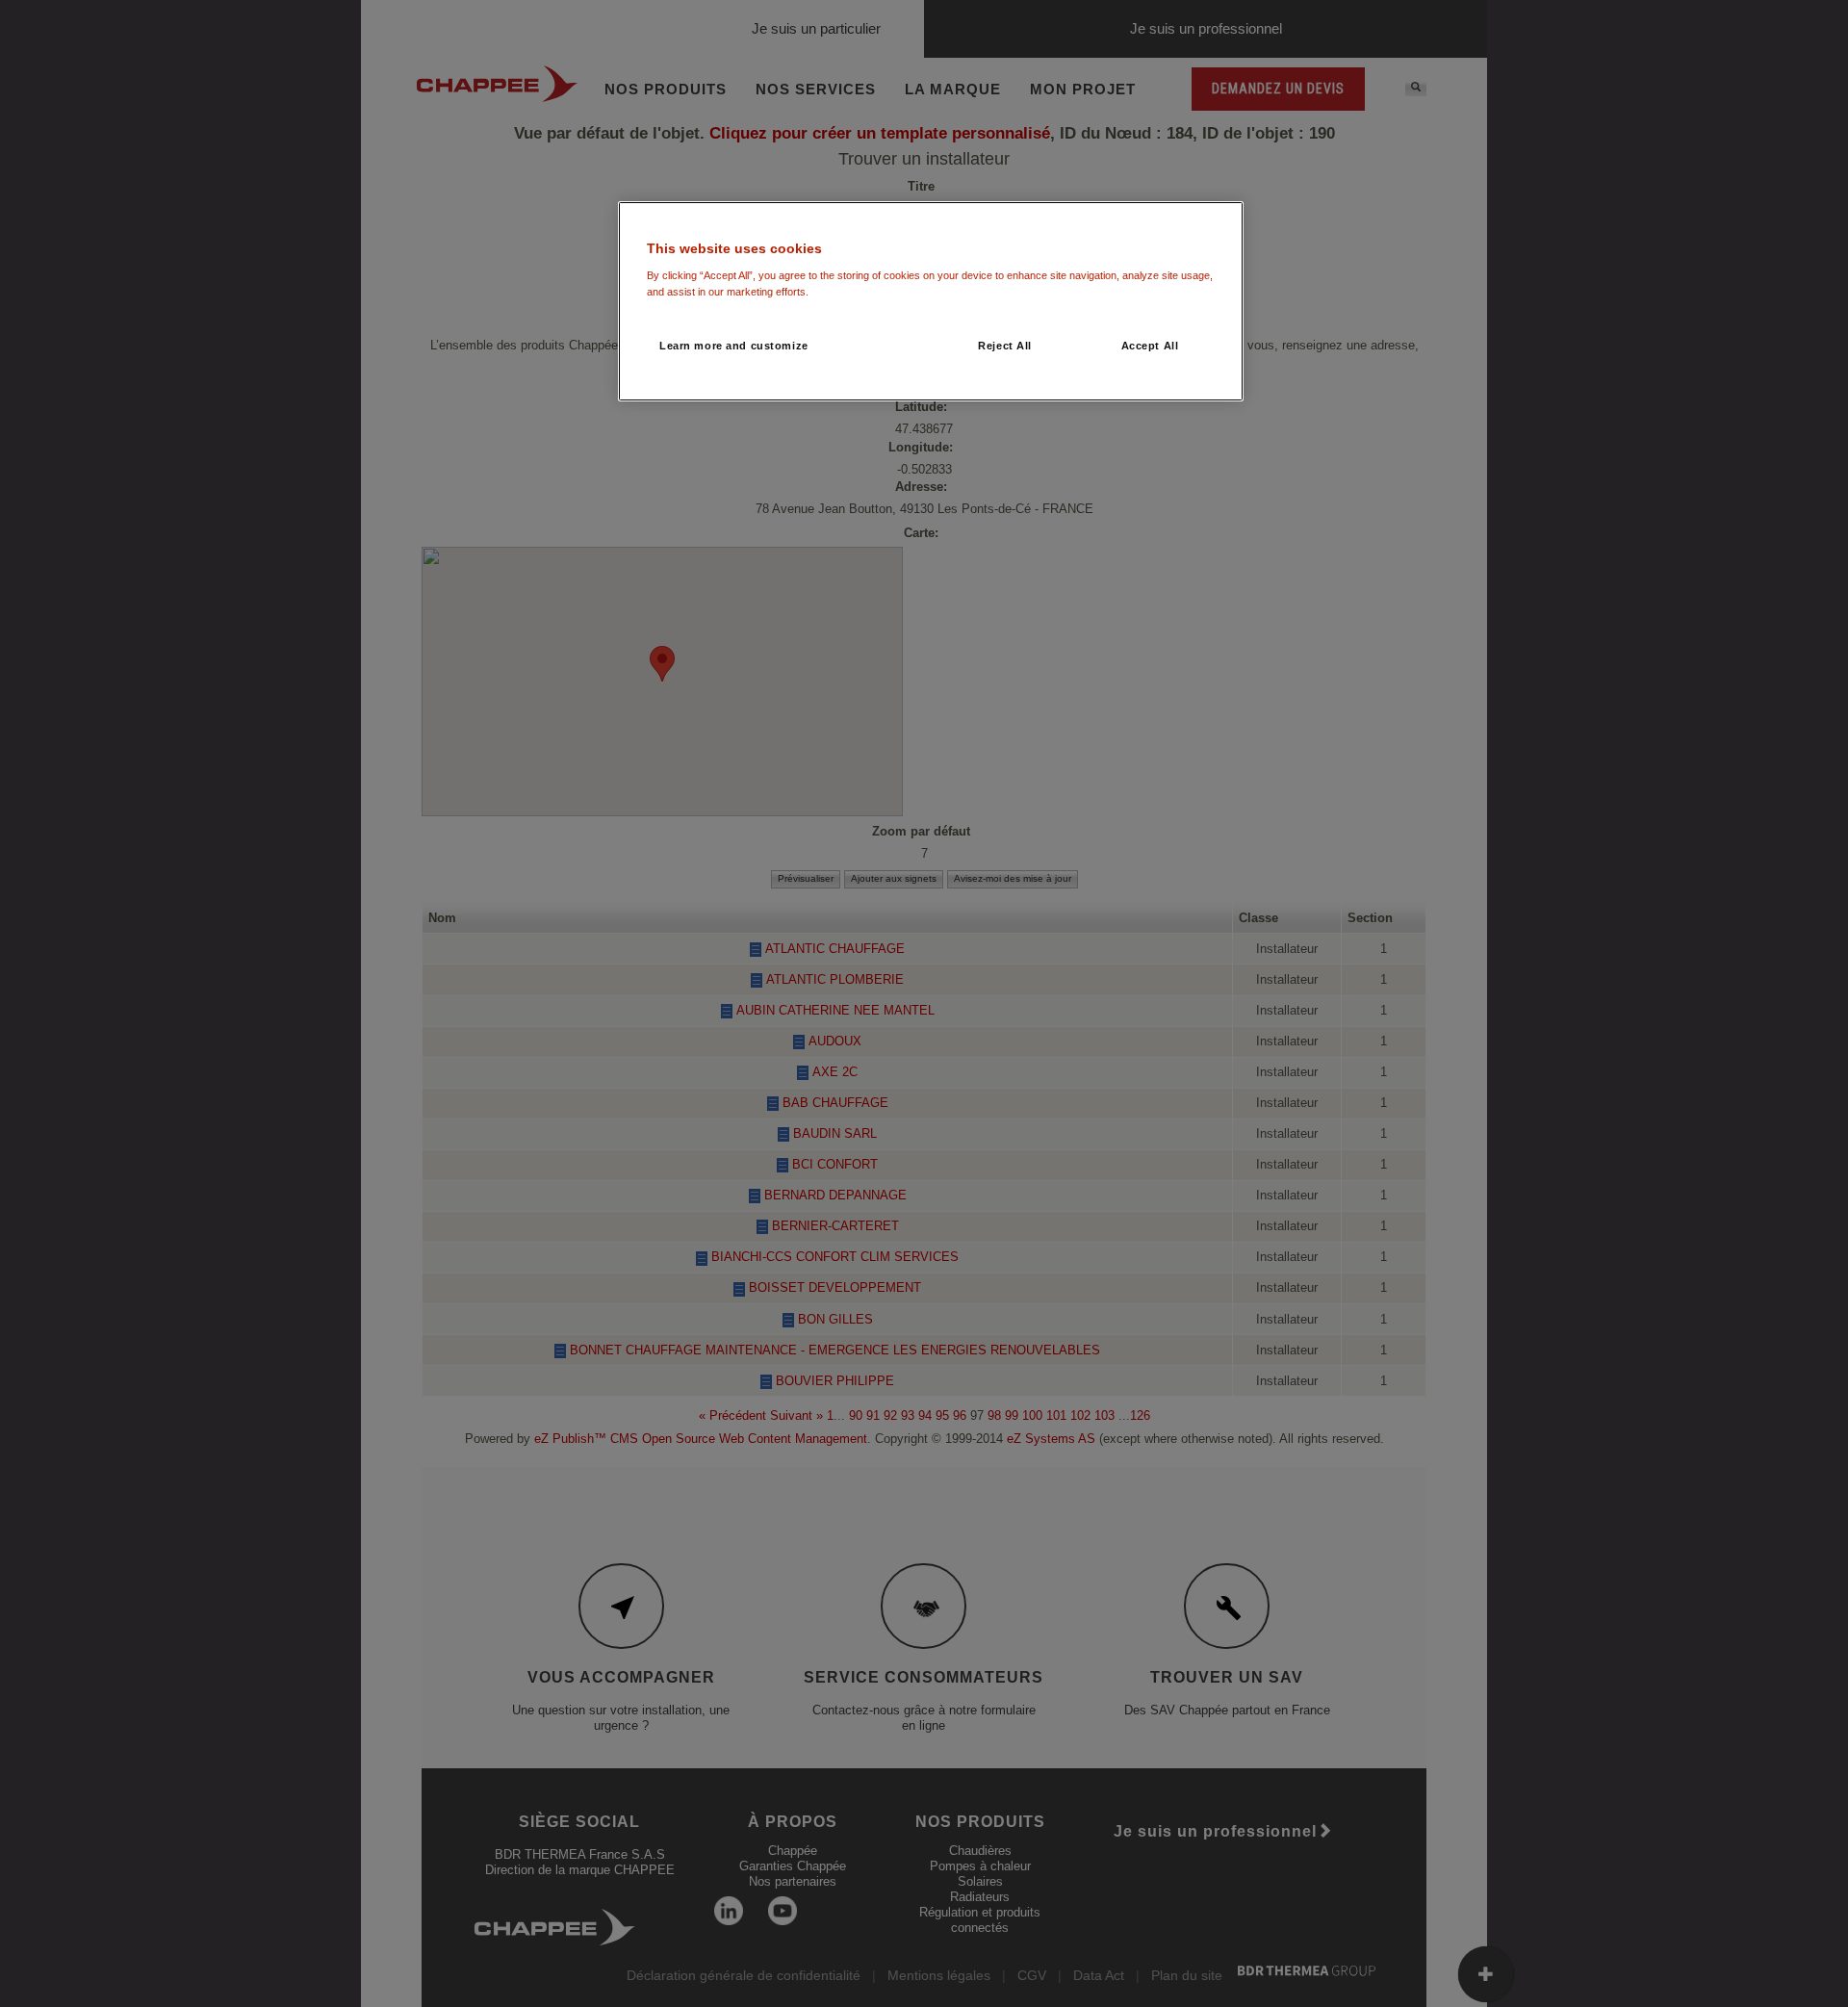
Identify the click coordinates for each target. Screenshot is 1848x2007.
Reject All (1005, 346)
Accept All (1150, 346)
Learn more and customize (734, 346)
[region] (931, 302)
